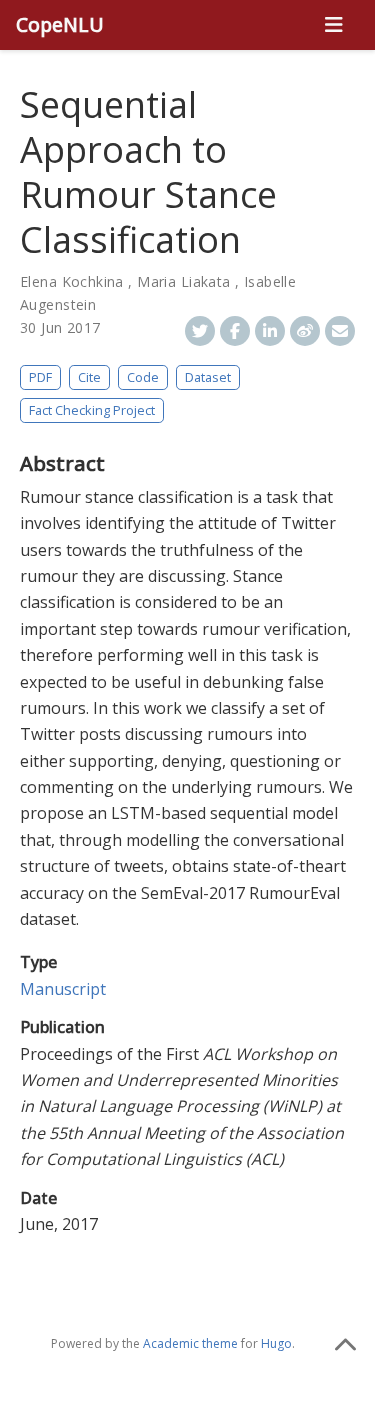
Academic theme (190, 1343)
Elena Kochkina (72, 281)
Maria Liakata (183, 281)
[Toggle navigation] (333, 25)
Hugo (276, 1343)
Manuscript (63, 989)
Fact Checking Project (92, 410)
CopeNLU (60, 24)
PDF (40, 377)
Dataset (208, 377)
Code (143, 377)
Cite (89, 377)
